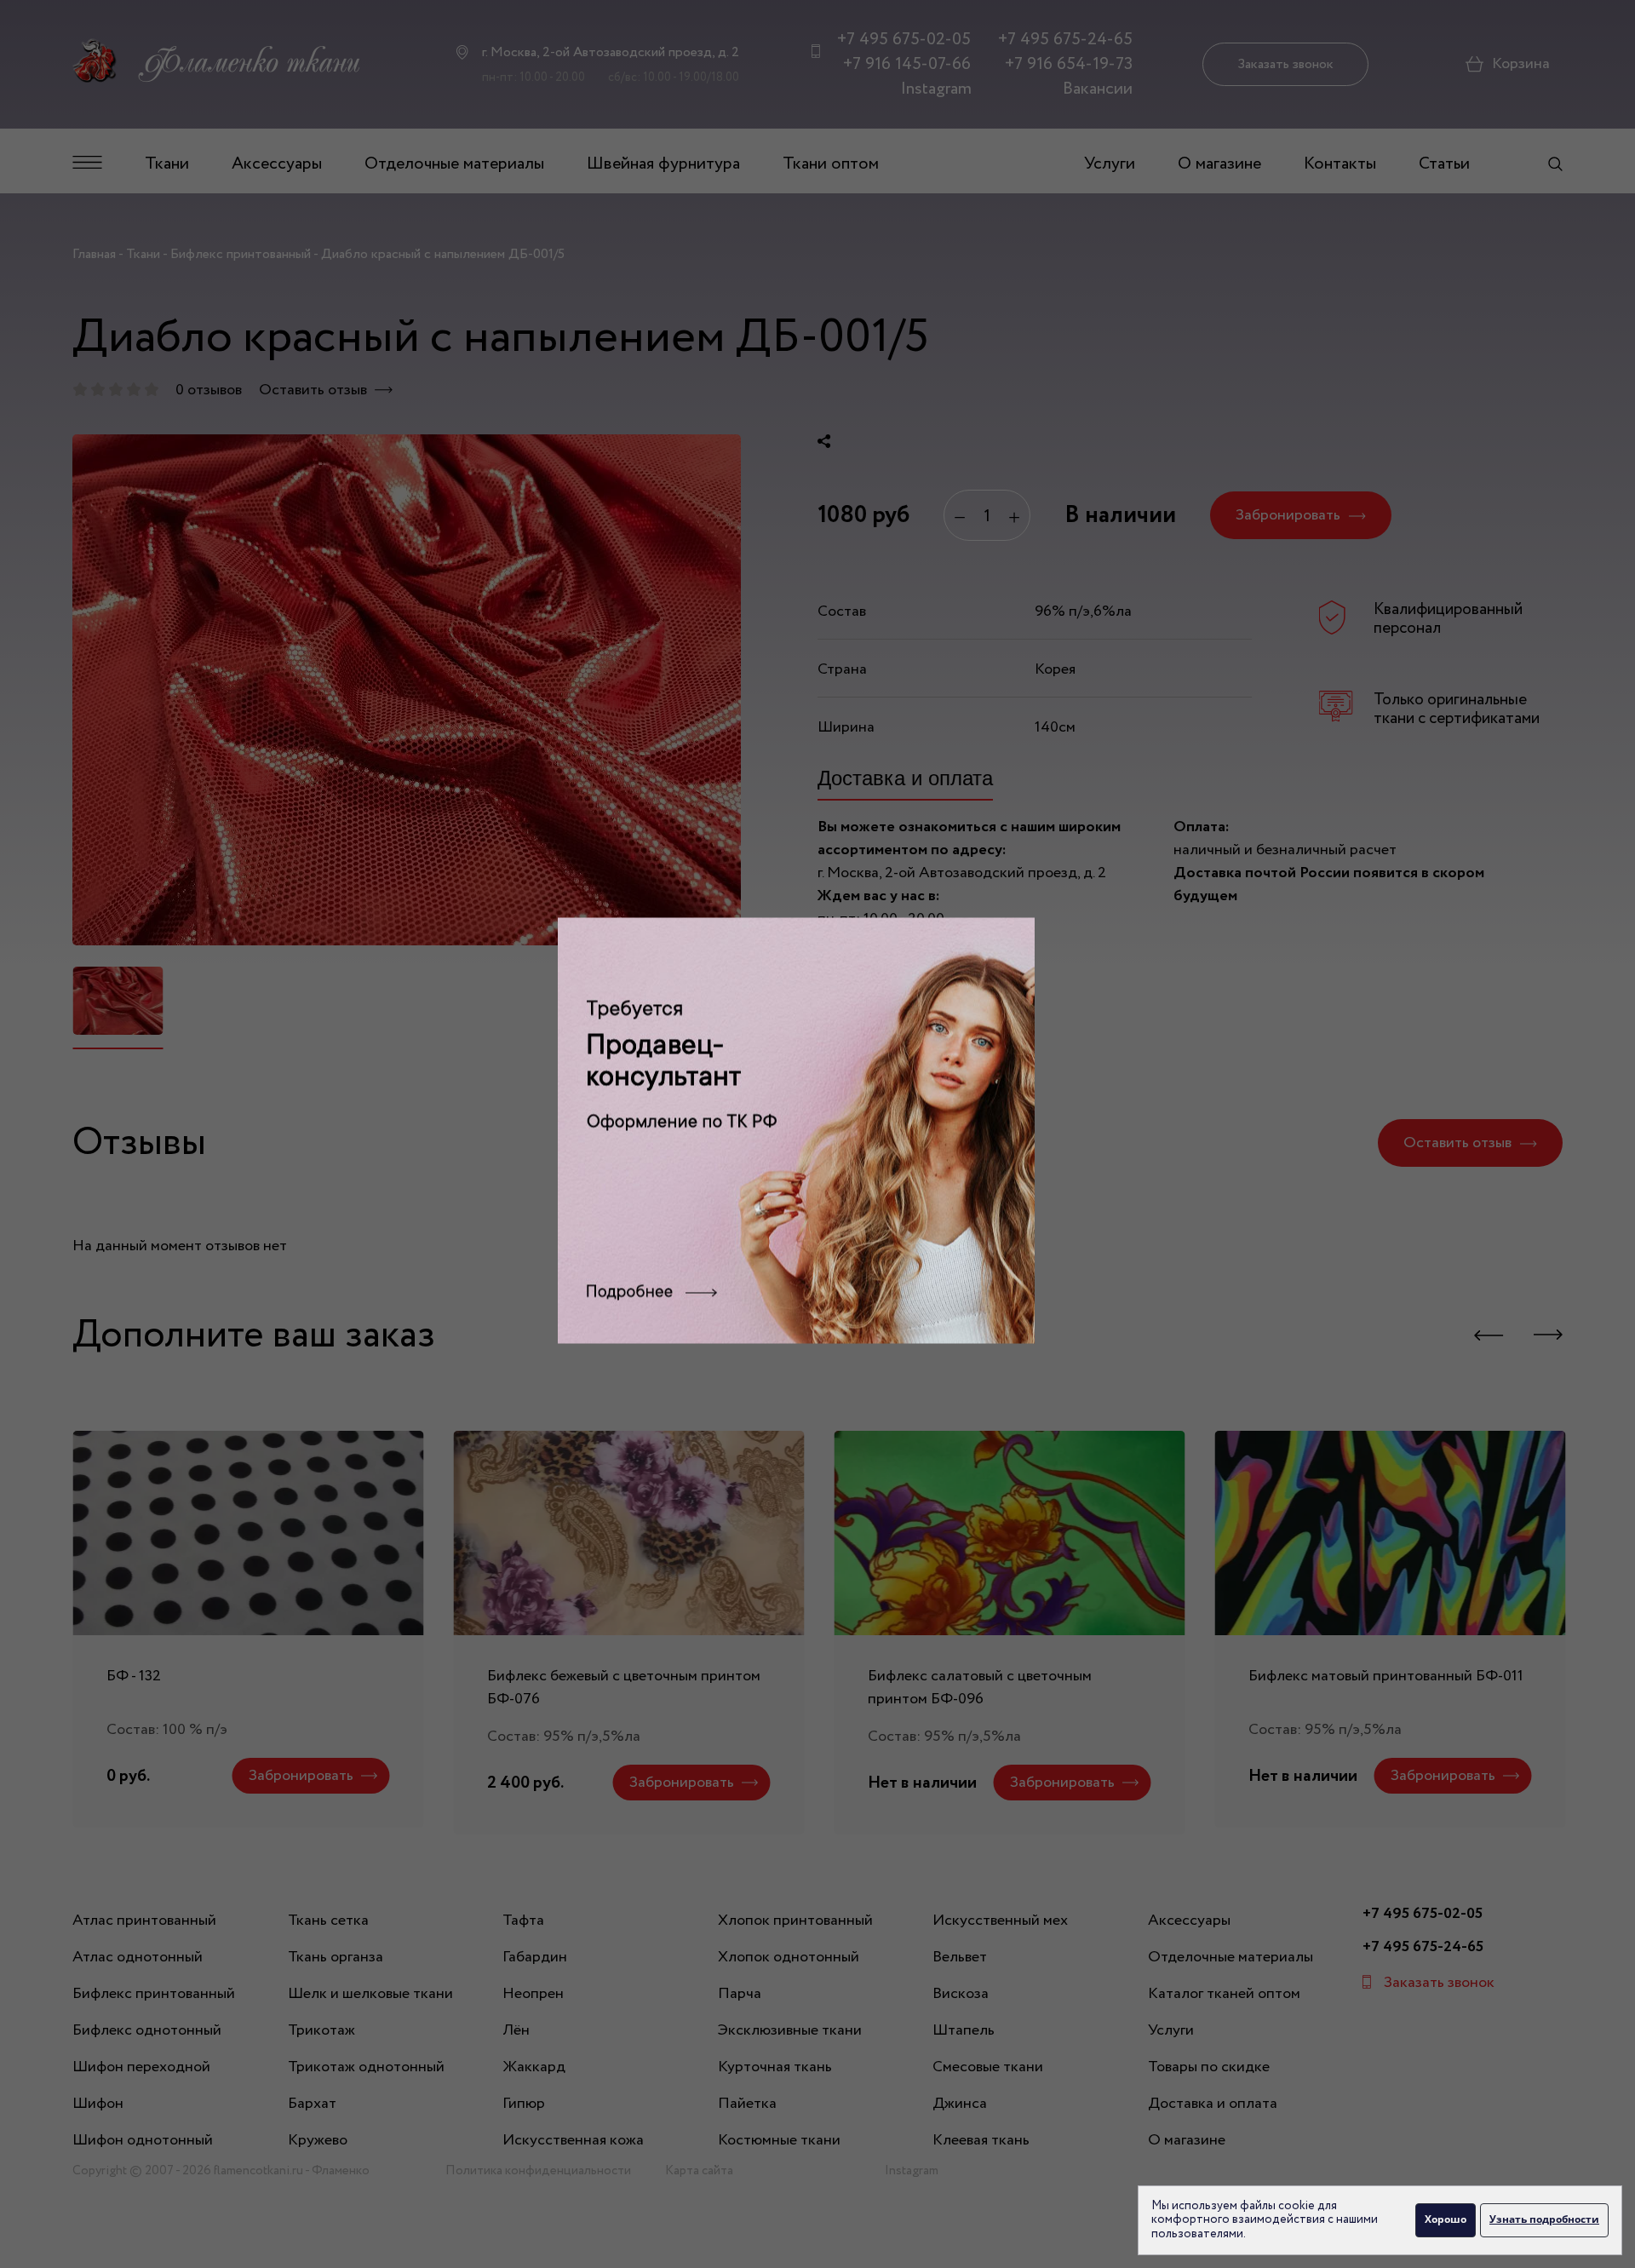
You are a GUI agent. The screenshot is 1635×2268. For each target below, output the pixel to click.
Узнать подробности (1544, 2219)
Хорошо (1446, 2219)
